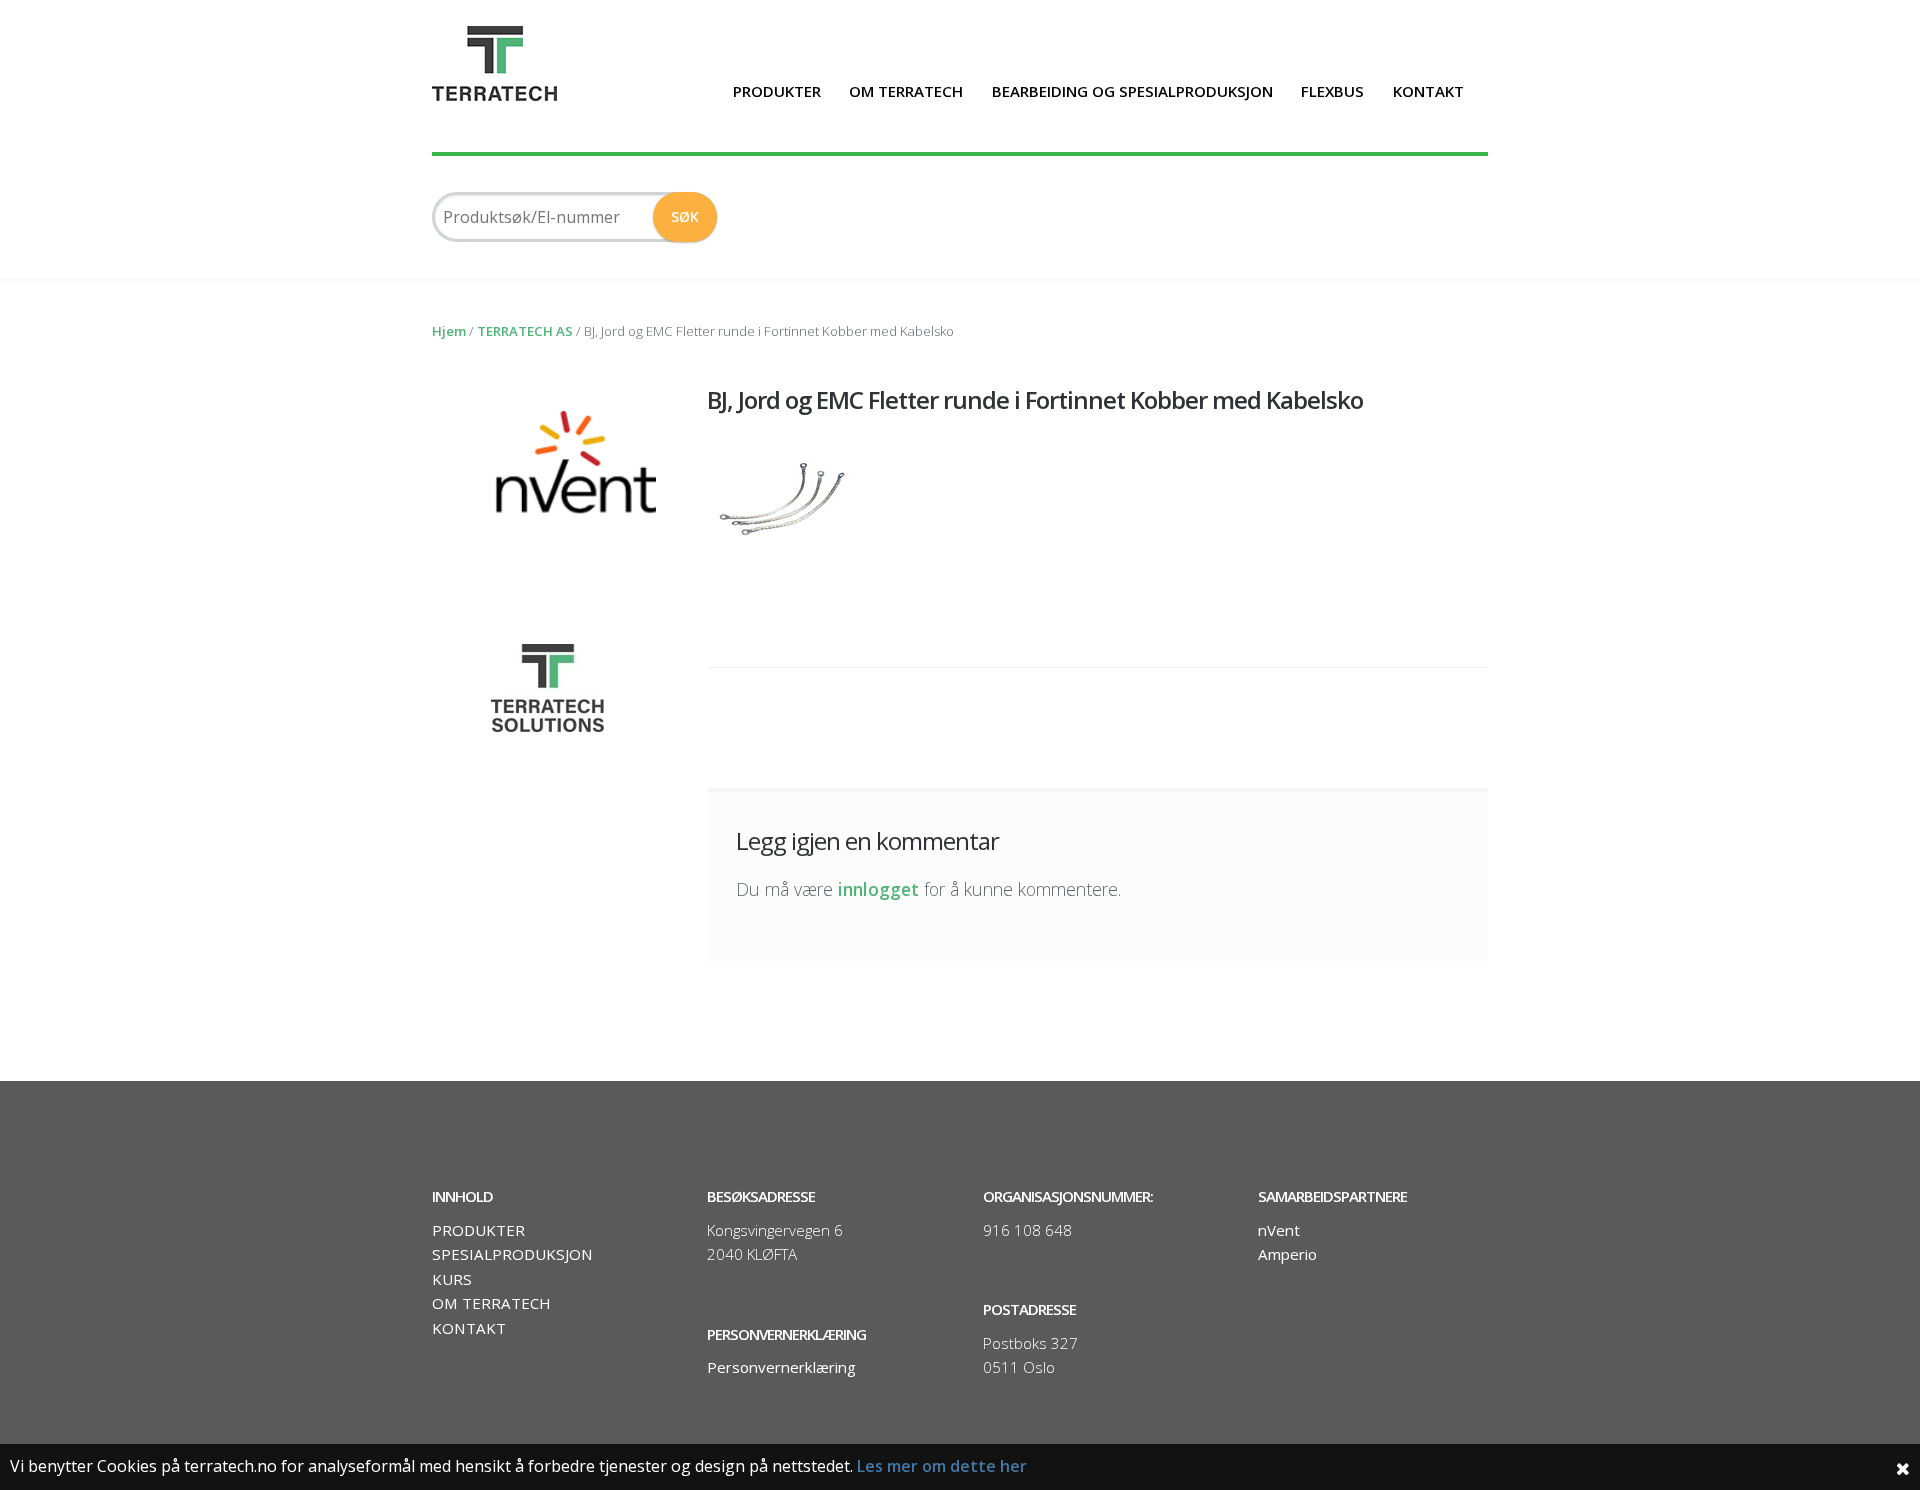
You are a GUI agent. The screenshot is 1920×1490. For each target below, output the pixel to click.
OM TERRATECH (906, 91)
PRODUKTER (777, 91)
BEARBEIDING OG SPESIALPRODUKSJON (1132, 91)
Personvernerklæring (781, 1367)
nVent (1279, 1230)
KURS (452, 1279)
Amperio (1287, 1254)
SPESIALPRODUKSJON (512, 1254)
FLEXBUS (1332, 91)
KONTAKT (1428, 91)
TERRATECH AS (525, 331)
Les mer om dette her (942, 1466)
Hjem (449, 331)
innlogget (878, 889)
